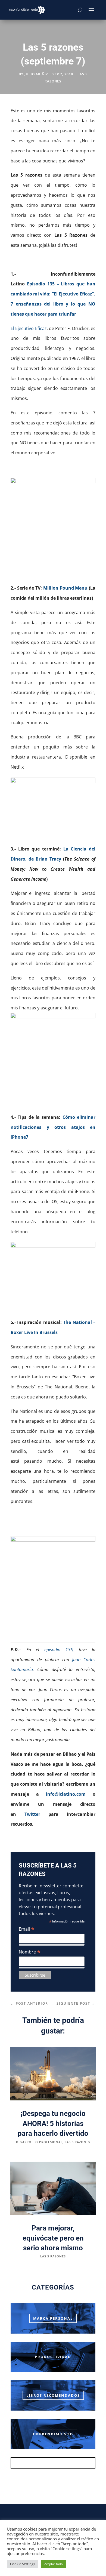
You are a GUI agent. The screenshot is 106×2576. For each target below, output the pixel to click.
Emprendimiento (53, 2434)
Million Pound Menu (66, 588)
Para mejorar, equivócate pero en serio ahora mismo (53, 2238)
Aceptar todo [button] (54, 2564)
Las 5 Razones (77, 2142)
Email (27, 1929)
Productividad (53, 2357)
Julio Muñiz (36, 74)
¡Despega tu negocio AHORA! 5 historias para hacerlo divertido (53, 2123)
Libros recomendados (53, 2395)
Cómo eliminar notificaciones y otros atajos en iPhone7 (53, 1127)
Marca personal (53, 2318)
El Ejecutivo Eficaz (29, 328)
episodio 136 (59, 1650)
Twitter (32, 1814)
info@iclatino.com (66, 1794)
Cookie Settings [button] (23, 2564)
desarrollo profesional (39, 2142)
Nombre (30, 1952)
